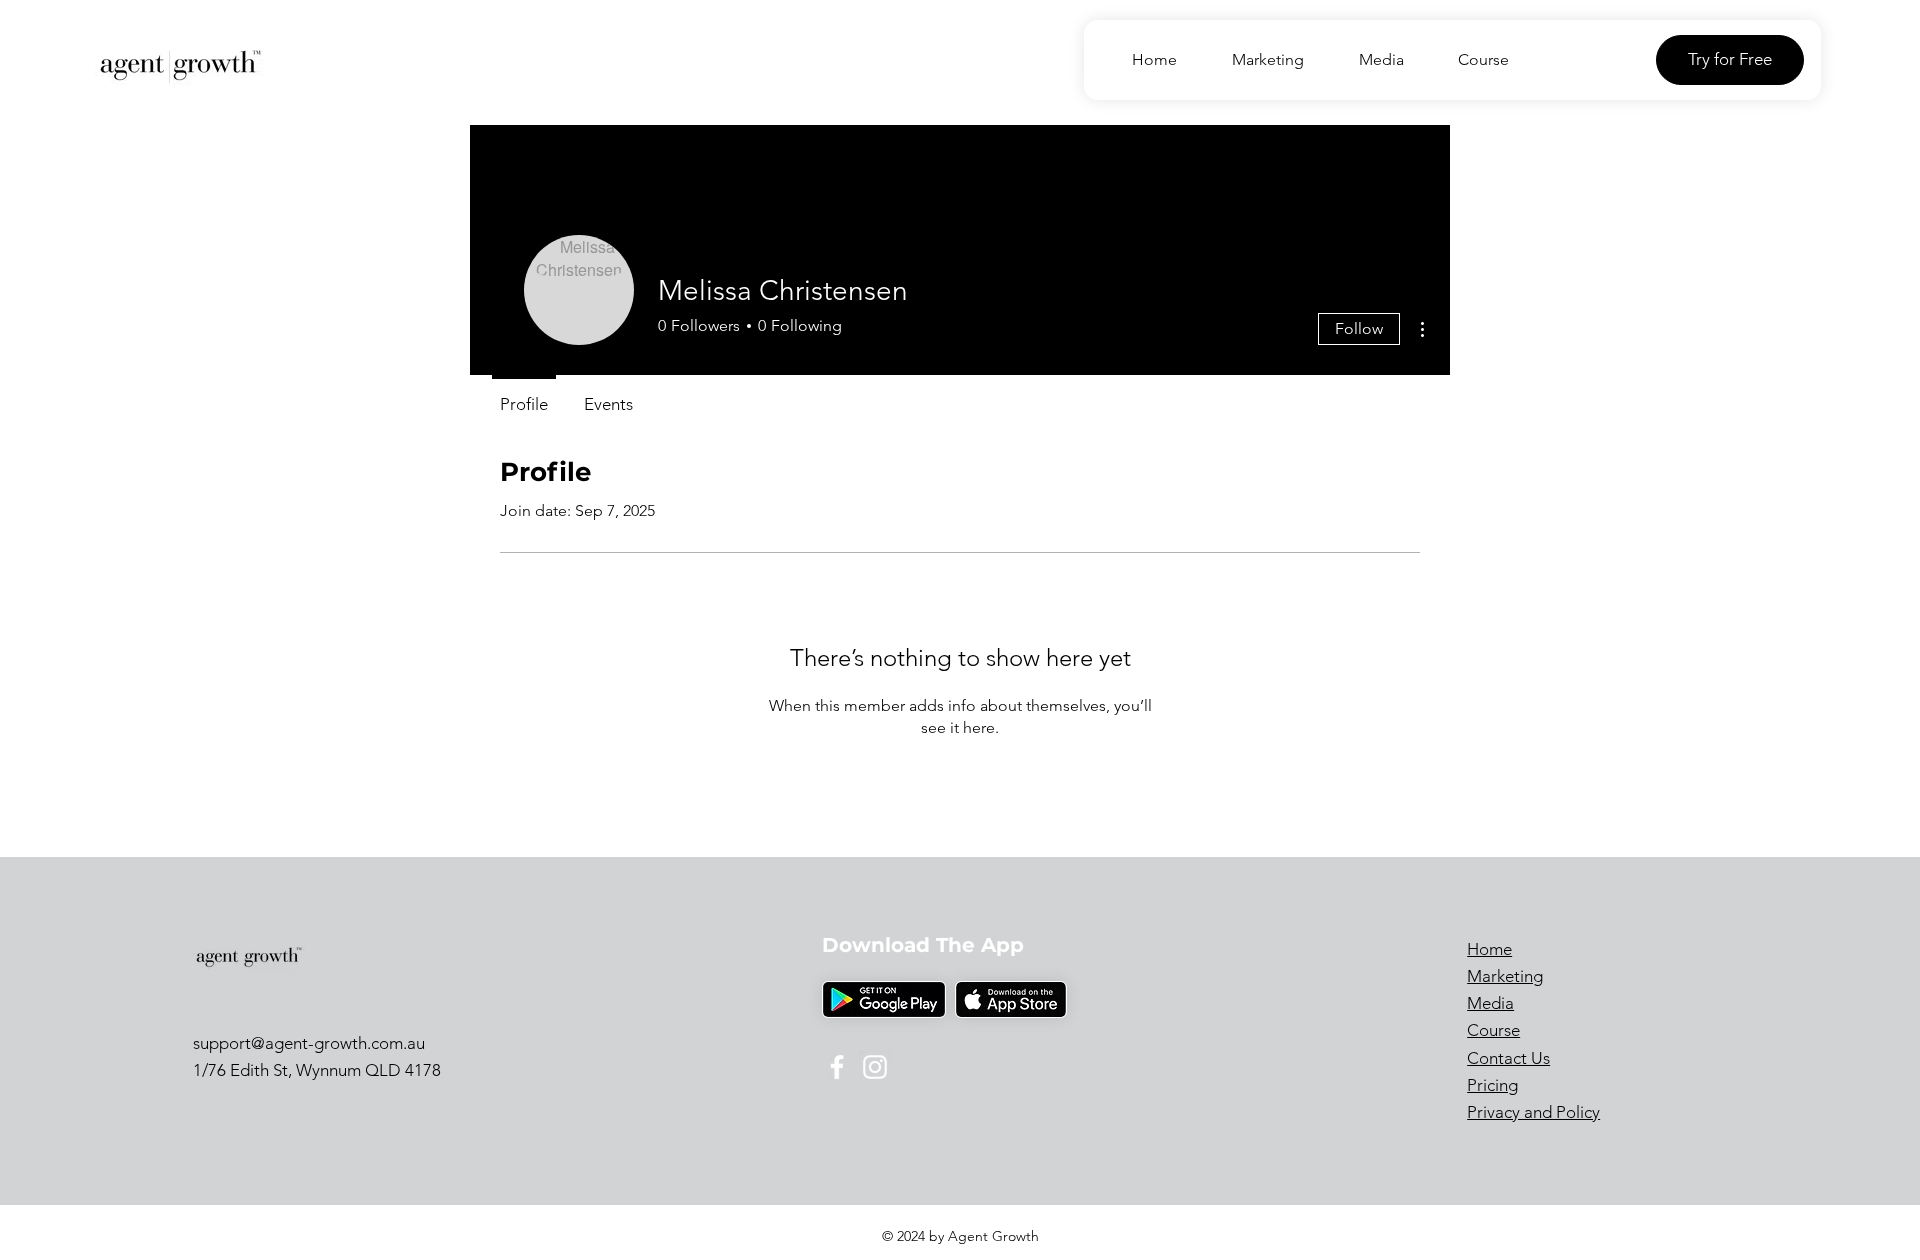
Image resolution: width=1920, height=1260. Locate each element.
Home (1489, 949)
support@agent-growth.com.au (309, 1043)
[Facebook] (837, 1067)
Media (1490, 1003)
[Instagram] (875, 1067)
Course (1493, 1030)
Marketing (1505, 976)
